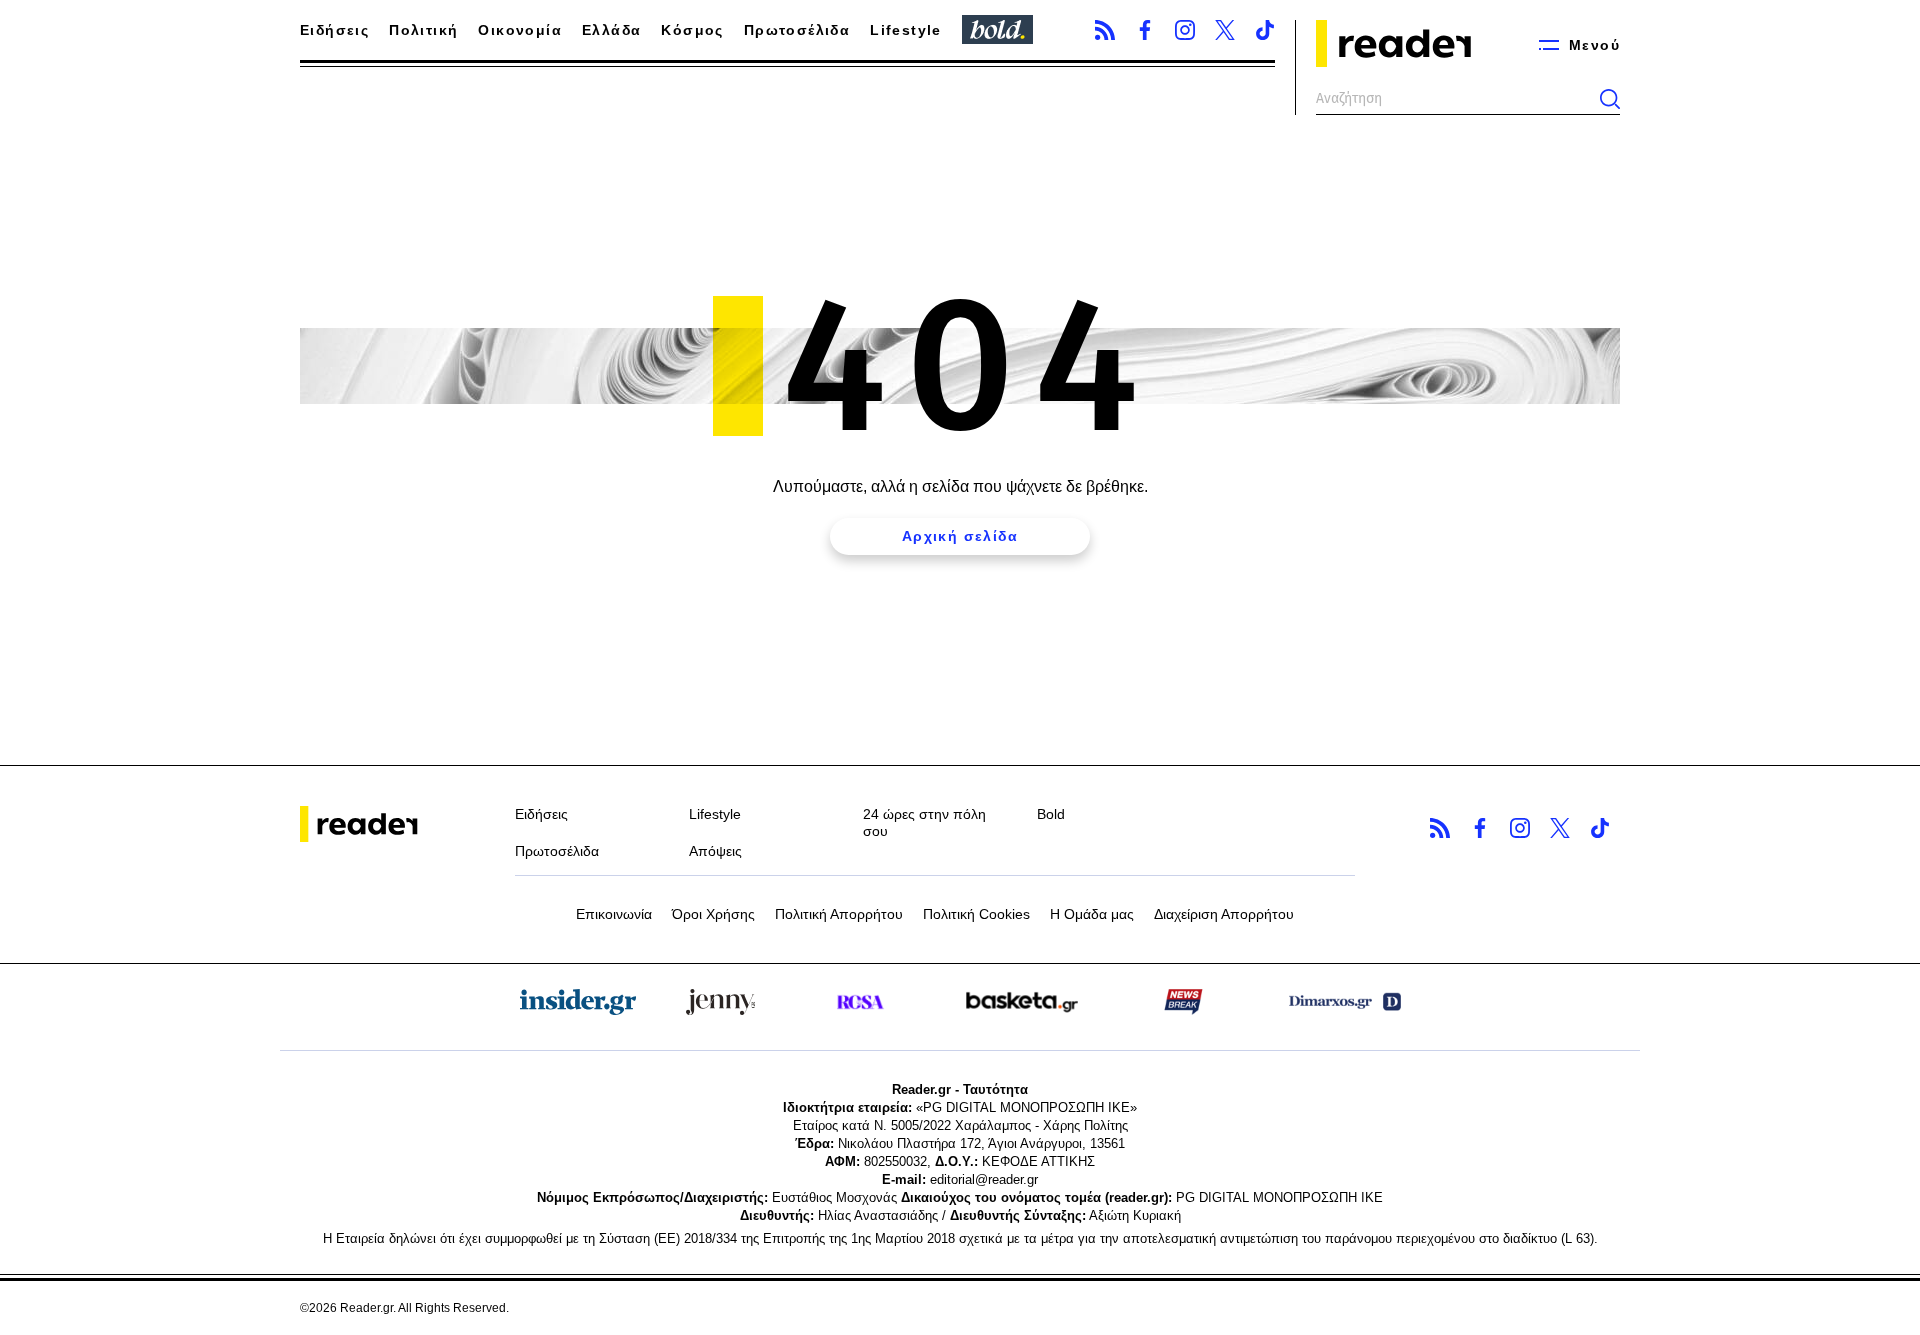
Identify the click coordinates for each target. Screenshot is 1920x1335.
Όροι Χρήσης (713, 914)
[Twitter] (1225, 30)
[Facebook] (1145, 30)
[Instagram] (1185, 30)
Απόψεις (715, 851)
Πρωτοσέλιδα (797, 30)
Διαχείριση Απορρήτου (1224, 914)
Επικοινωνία (614, 914)
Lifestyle (906, 30)
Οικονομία (520, 30)
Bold (1051, 814)
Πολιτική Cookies (976, 914)
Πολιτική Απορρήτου (839, 914)
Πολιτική (423, 30)
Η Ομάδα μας (1092, 914)
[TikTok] (1265, 30)
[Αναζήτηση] (1610, 99)
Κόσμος (692, 30)
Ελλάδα (611, 30)
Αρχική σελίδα (960, 536)
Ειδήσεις (334, 30)
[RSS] (1105, 30)
